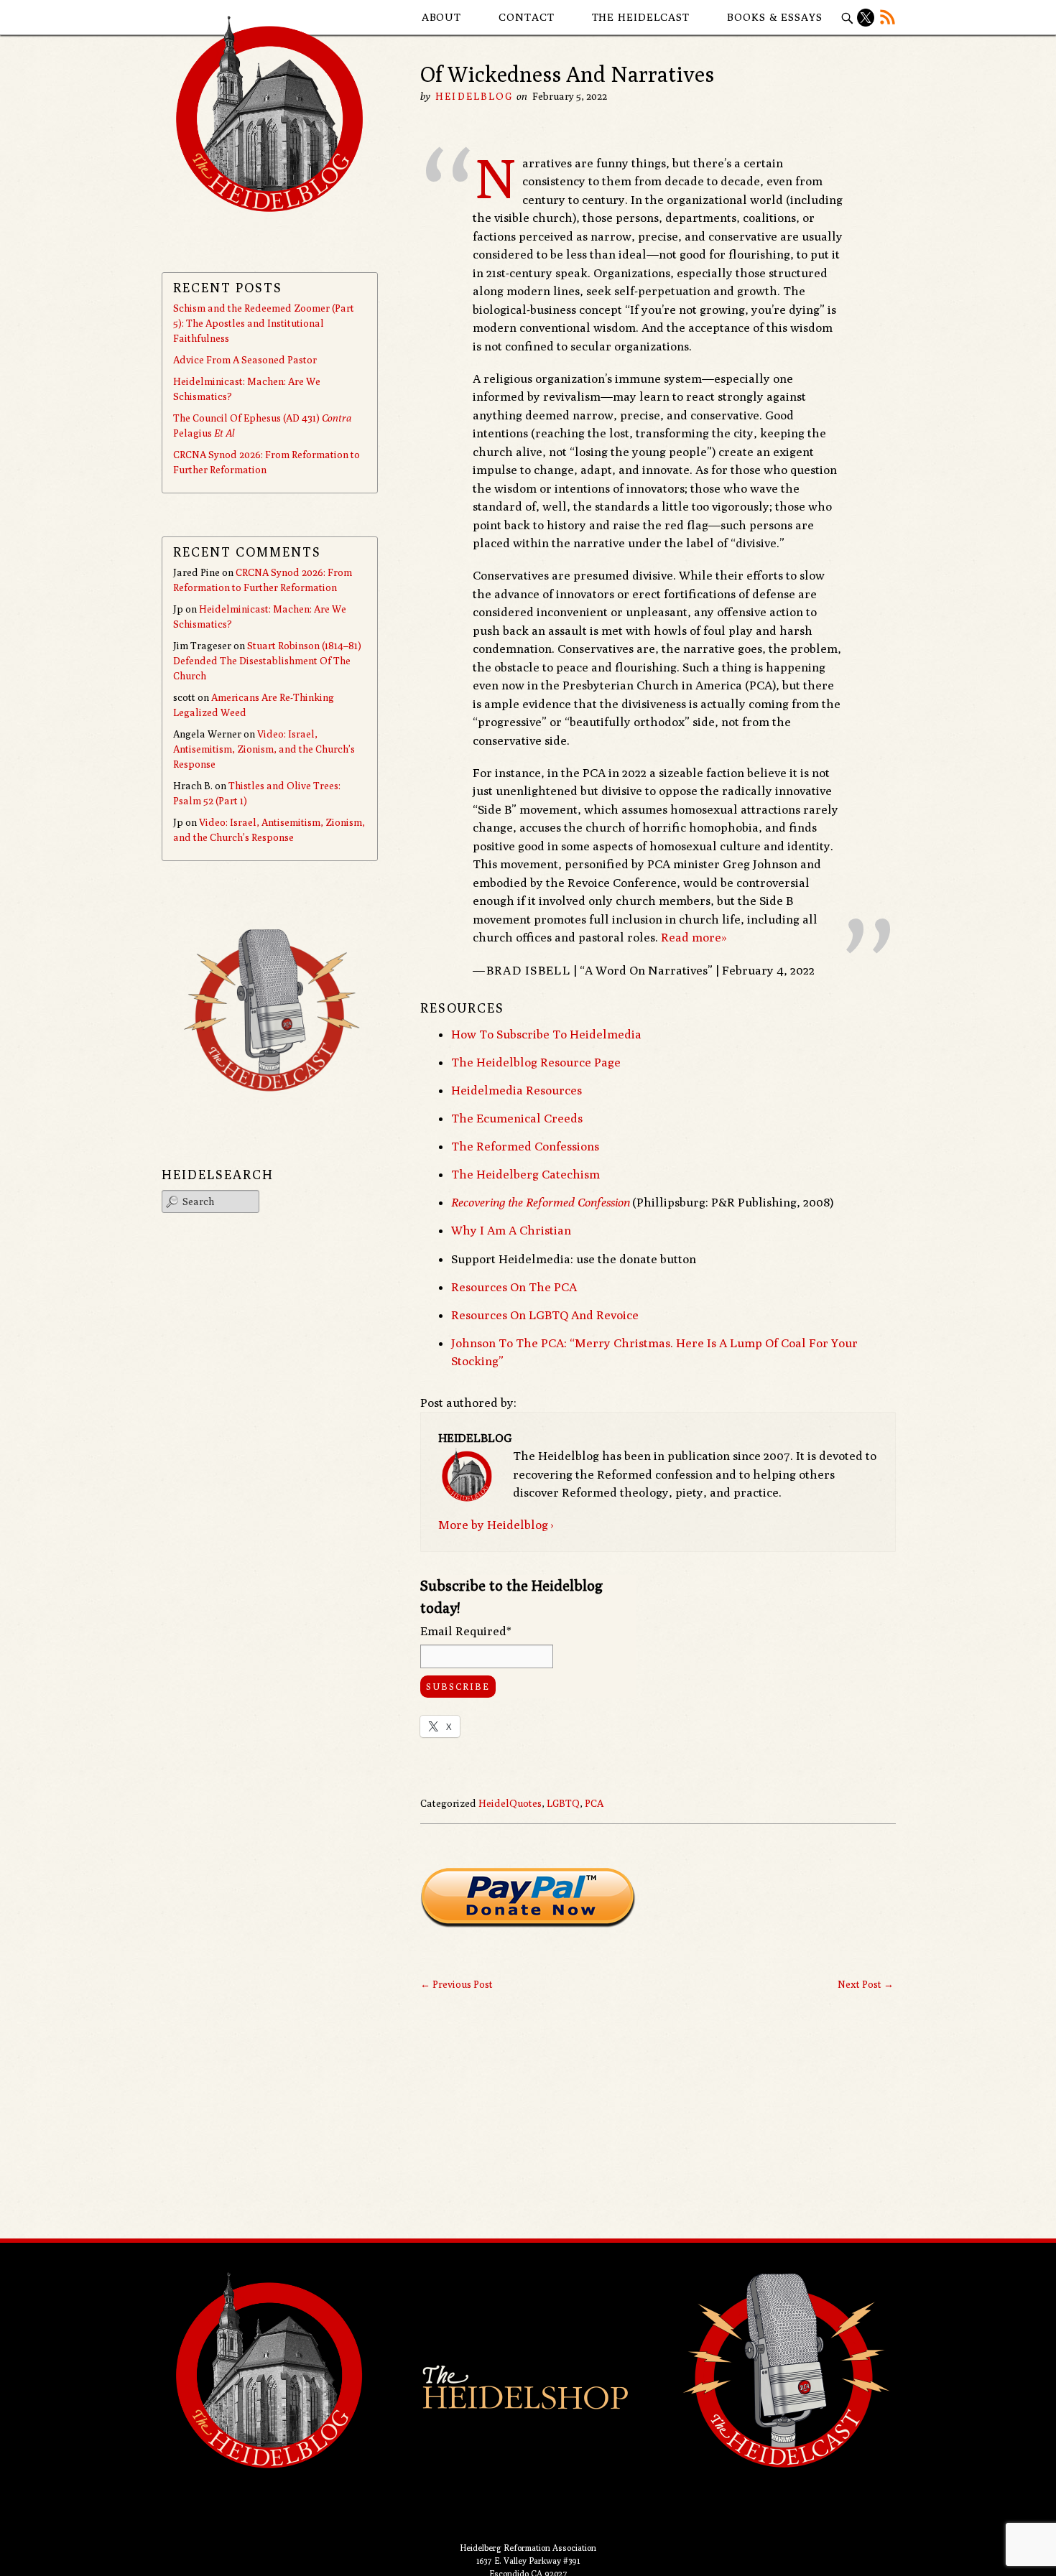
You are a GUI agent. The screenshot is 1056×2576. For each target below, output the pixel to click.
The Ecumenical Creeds (517, 1118)
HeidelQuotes (510, 1803)
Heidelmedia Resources (517, 1090)
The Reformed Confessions (525, 1146)
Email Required (466, 1631)
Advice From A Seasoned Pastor (245, 360)
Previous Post (457, 1984)
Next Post (866, 1984)
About (442, 17)
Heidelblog (474, 96)
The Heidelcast (641, 17)
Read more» (694, 937)
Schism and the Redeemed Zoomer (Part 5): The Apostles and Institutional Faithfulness (264, 323)
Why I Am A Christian (511, 1230)
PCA (594, 1803)
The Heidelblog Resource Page (536, 1062)
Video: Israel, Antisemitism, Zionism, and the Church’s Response (264, 749)
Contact (526, 17)
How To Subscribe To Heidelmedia (546, 1034)
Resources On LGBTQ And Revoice (545, 1315)
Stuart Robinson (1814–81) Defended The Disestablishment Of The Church (267, 661)
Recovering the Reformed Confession (541, 1202)
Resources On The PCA (514, 1287)
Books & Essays (775, 17)
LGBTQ (563, 1803)
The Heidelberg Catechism (525, 1174)
